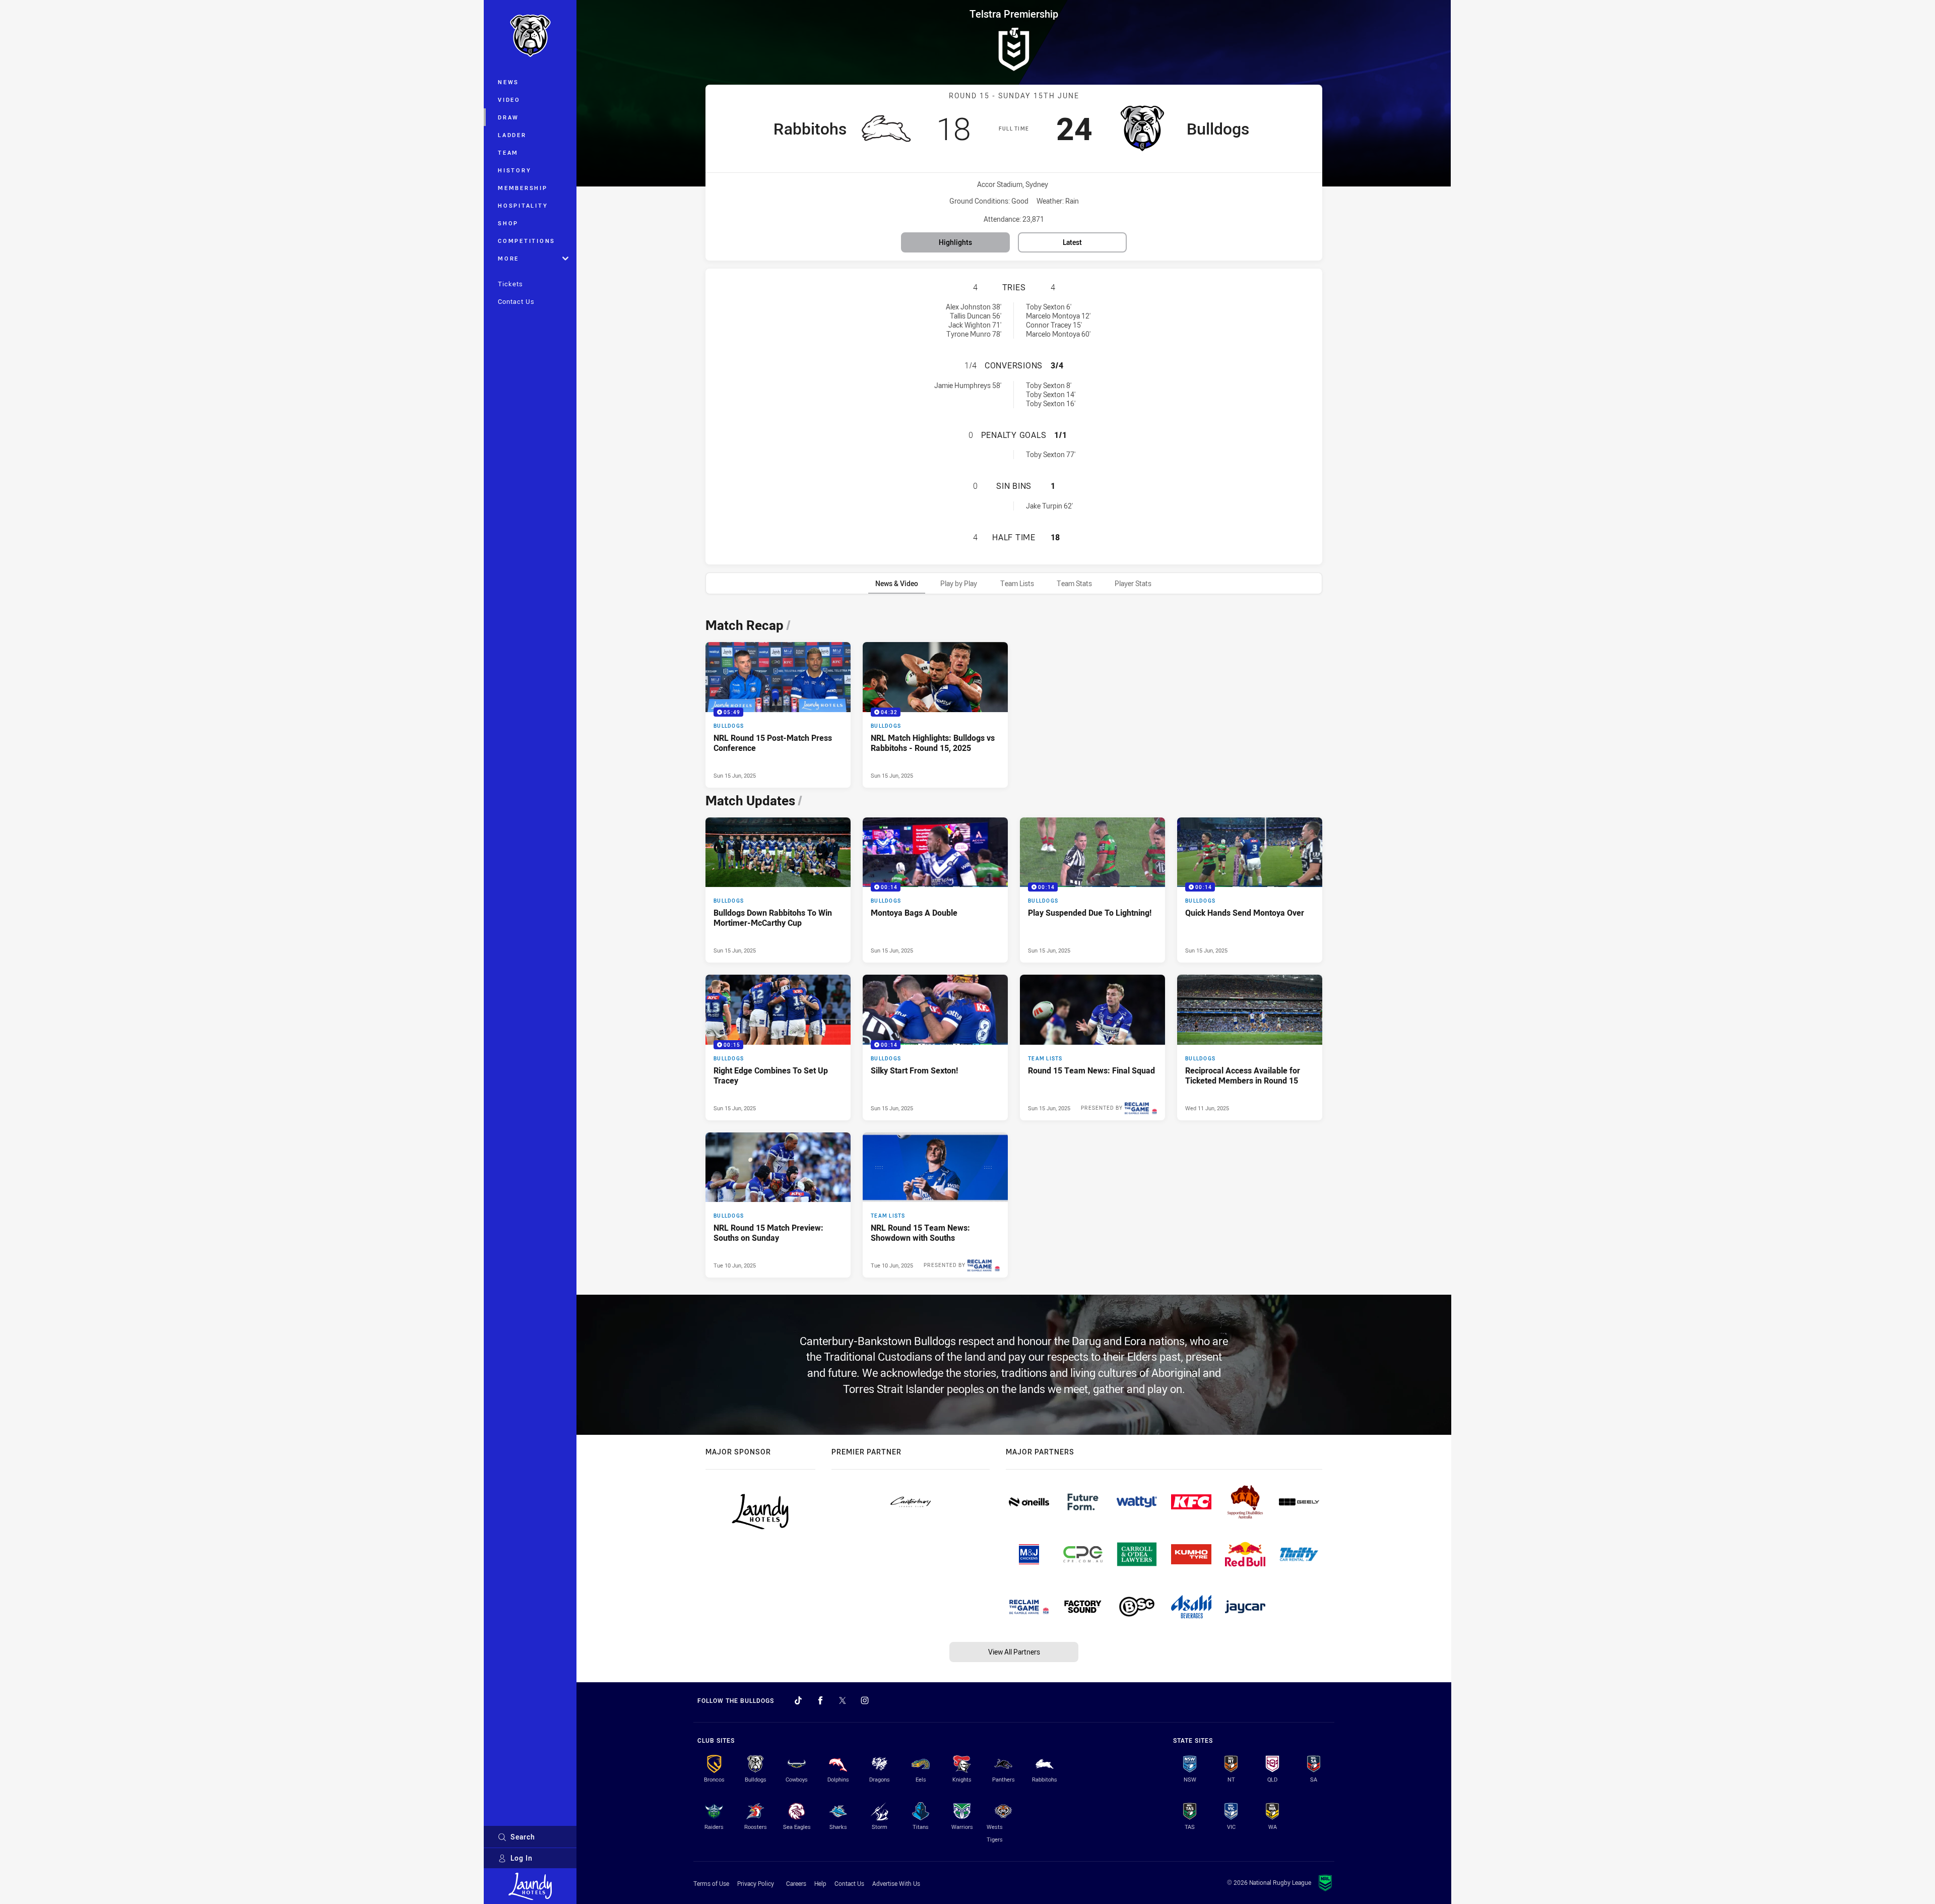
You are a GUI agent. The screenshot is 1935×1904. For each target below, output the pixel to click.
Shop (508, 223)
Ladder (512, 135)
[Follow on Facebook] (820, 1700)
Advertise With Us (896, 1883)
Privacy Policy (756, 1883)
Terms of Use (711, 1883)
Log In (522, 1858)
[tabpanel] (1014, 945)
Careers (796, 1883)
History (514, 170)
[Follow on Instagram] (865, 1700)
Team (508, 152)
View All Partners (1014, 1652)
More (508, 258)
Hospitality (523, 205)
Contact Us (516, 301)
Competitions (527, 241)
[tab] (897, 583)
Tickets (510, 284)
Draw (508, 117)
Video (509, 100)
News (508, 82)
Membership (523, 188)
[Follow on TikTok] (798, 1700)
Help (820, 1883)
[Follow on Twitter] (843, 1700)
